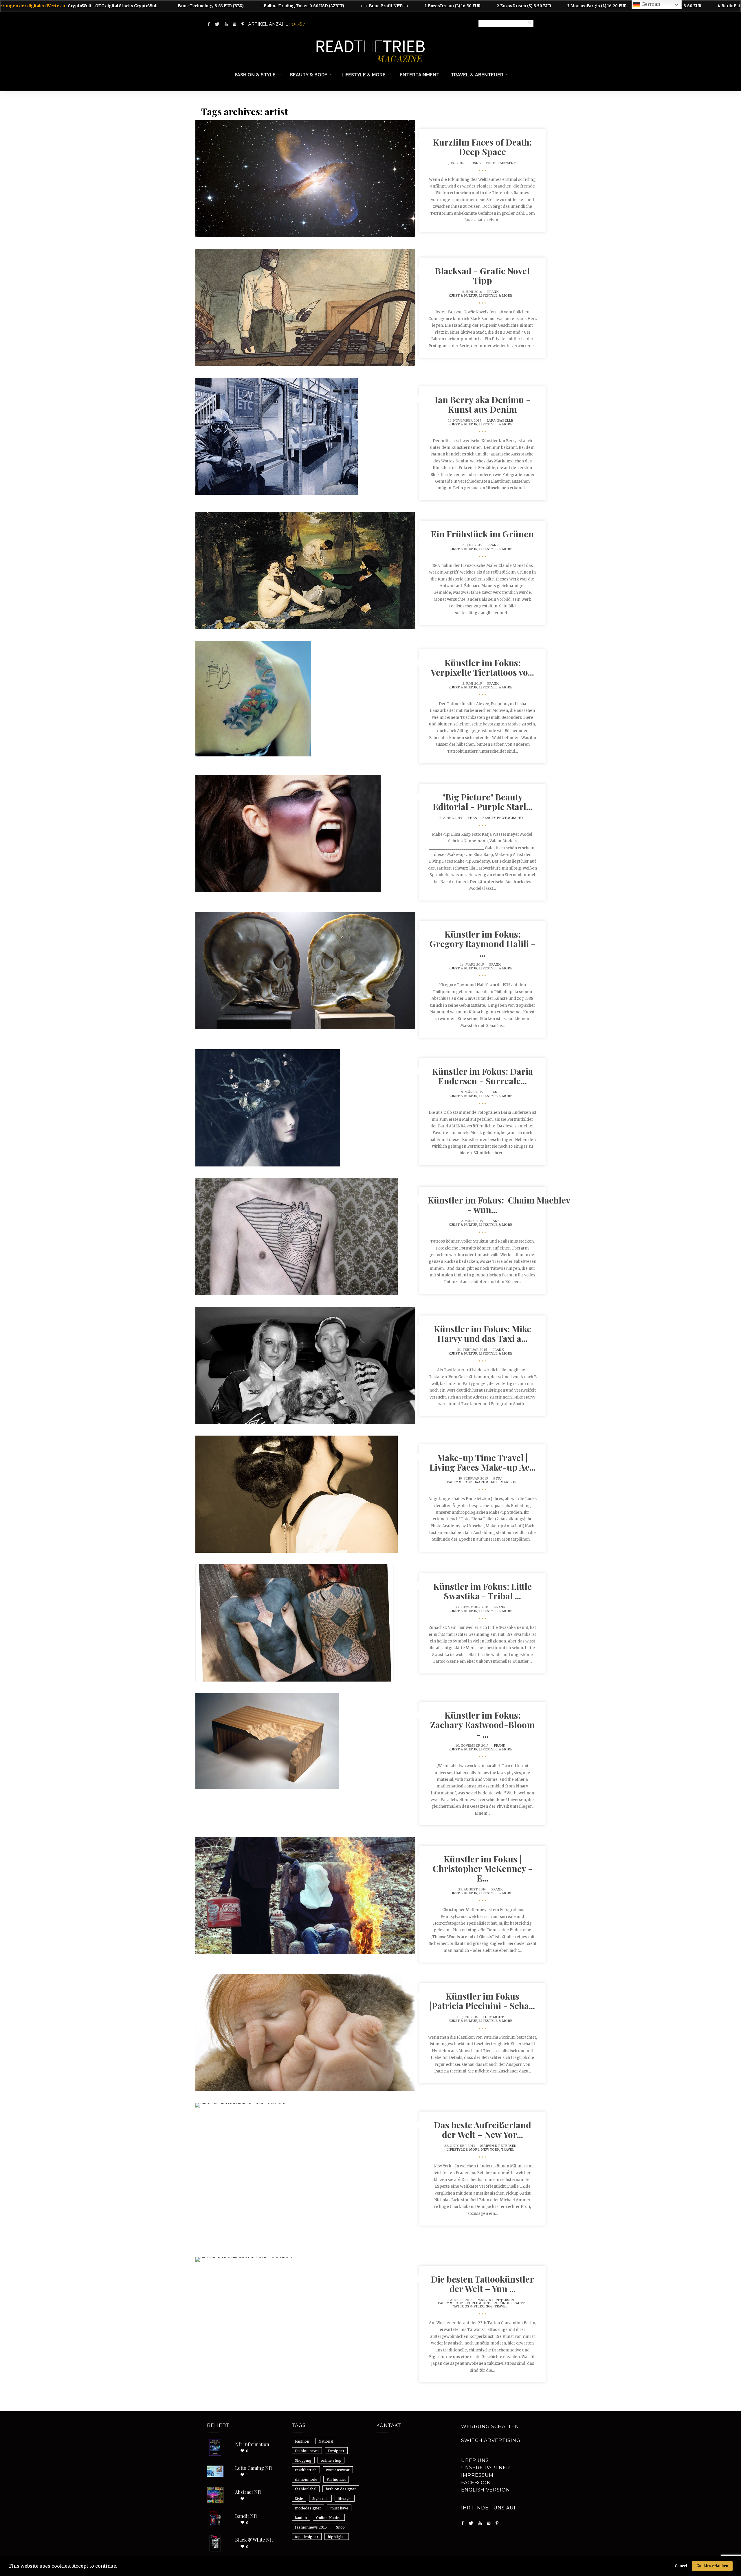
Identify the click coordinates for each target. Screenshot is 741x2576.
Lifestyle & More (364, 75)
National (326, 2441)
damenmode (306, 2479)
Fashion (302, 2441)
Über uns (475, 2460)
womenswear (338, 2470)
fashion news (307, 2451)
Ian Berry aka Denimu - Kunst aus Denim (483, 404)
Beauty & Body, (459, 1482)
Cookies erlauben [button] (712, 2566)
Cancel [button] (681, 2566)
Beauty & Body (309, 75)
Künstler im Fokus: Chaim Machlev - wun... (499, 1205)
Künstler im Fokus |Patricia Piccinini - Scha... (482, 2001)
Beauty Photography (503, 818)
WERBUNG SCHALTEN (490, 2427)
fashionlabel (306, 2489)
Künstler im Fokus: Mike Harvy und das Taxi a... (483, 1334)
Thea (472, 818)
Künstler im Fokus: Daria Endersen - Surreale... (483, 1076)
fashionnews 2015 (311, 2527)
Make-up (508, 1482)
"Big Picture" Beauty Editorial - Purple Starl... (483, 802)
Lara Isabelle (500, 420)
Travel (508, 2149)
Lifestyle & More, (464, 2149)
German (650, 4)
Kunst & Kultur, (464, 295)
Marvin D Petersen (498, 2146)
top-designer (307, 2537)
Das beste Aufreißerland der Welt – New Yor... (483, 2130)
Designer (336, 2451)
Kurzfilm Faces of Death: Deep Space (482, 147)
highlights (337, 2537)
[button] (119, 2567)
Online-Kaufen (329, 2518)
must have (339, 2508)
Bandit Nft (246, 2516)
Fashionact (336, 2479)
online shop (331, 2460)
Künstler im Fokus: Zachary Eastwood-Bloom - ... (483, 1725)
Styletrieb (320, 2499)
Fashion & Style (255, 75)
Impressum (477, 2475)
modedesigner (308, 2508)
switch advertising (491, 2440)
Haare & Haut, (487, 1482)
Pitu (497, 1478)
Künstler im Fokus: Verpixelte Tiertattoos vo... (482, 667)
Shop (340, 2527)
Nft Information (252, 2444)
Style (299, 2499)
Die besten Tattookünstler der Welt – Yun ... (483, 2284)
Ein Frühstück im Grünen (482, 534)
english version (486, 2490)
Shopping (303, 2460)
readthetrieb (306, 2470)
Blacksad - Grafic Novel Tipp (482, 276)
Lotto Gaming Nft (254, 2468)
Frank (475, 163)
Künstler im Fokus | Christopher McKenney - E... (483, 1868)
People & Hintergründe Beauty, (495, 2303)
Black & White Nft (254, 2540)
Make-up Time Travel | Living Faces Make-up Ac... (483, 1462)
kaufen (301, 2518)
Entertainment (420, 75)
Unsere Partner (486, 2468)
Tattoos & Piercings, (474, 2306)
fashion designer (341, 2489)
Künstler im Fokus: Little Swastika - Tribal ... (483, 1591)
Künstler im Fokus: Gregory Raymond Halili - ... (482, 944)
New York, (491, 2149)
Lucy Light (493, 2017)
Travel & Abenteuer (477, 75)
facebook (476, 2483)
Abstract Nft (248, 2492)
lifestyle (345, 2499)
